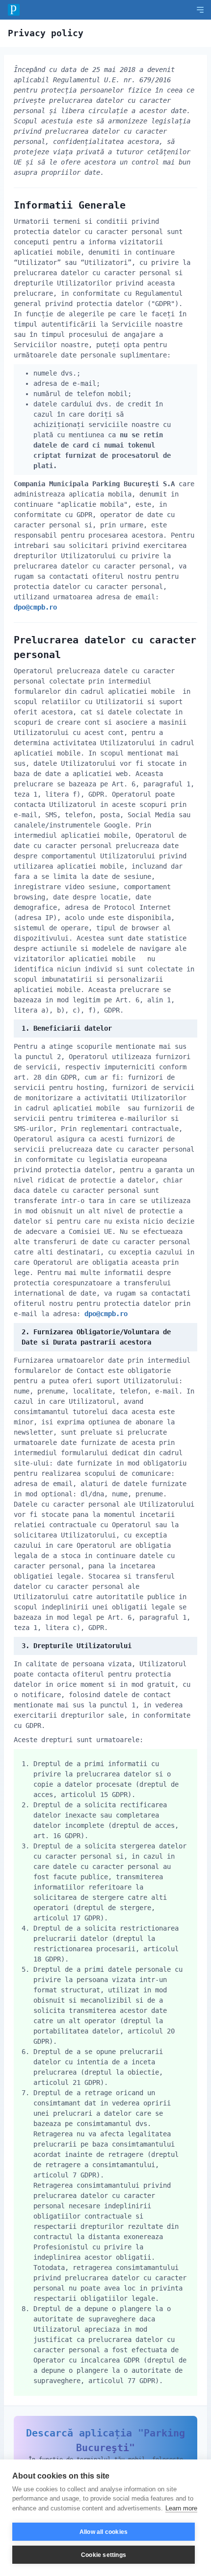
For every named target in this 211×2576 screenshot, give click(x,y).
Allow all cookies (104, 2532)
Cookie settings (104, 2555)
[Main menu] (200, 10)
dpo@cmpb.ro (35, 607)
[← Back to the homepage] (14, 10)
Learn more (181, 2508)
